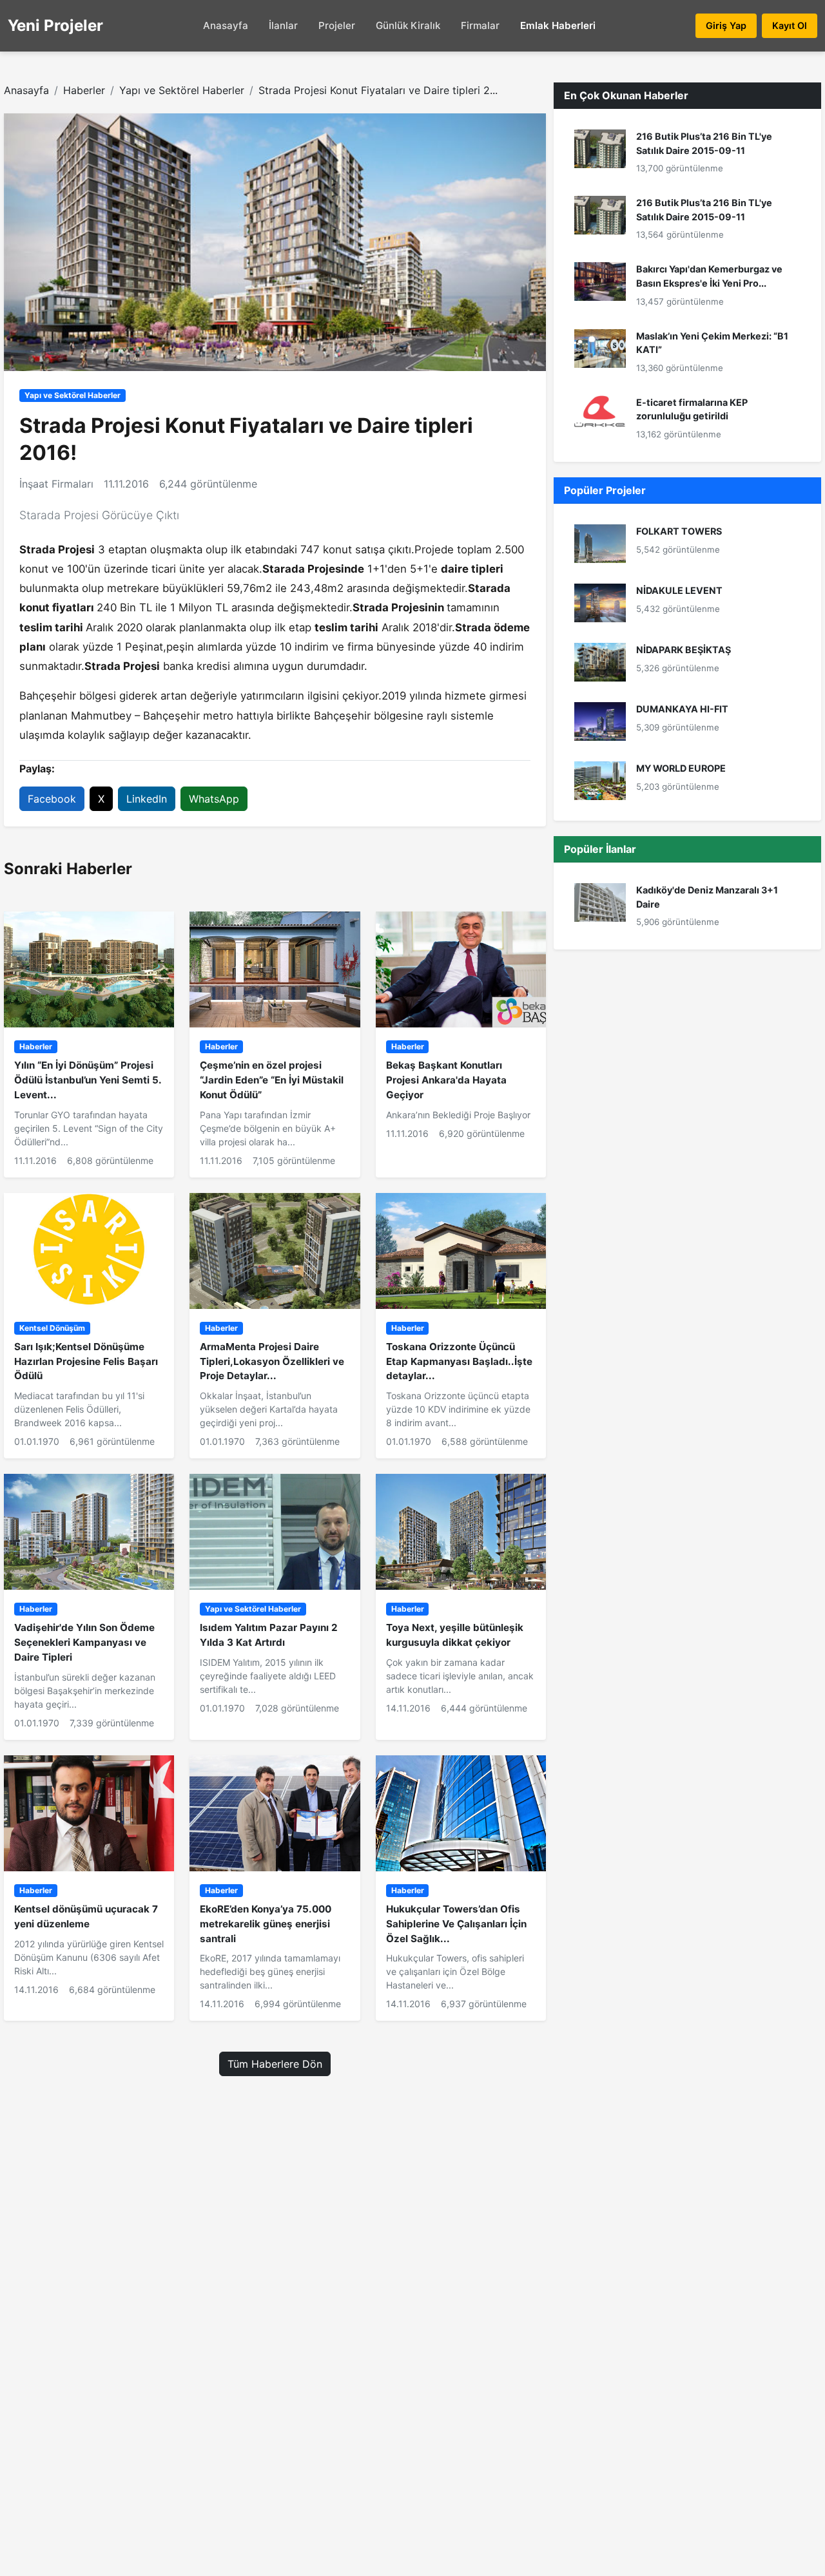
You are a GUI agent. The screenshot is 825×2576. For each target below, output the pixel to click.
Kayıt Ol (790, 25)
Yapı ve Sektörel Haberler (182, 90)
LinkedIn (147, 799)
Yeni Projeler (55, 25)
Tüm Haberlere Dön (275, 2064)
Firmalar (480, 25)
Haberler (84, 90)
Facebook (52, 799)
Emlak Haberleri (558, 25)
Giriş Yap (726, 25)
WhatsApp (214, 799)
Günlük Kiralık (408, 25)
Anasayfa (226, 25)
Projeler (337, 25)
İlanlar (283, 25)
